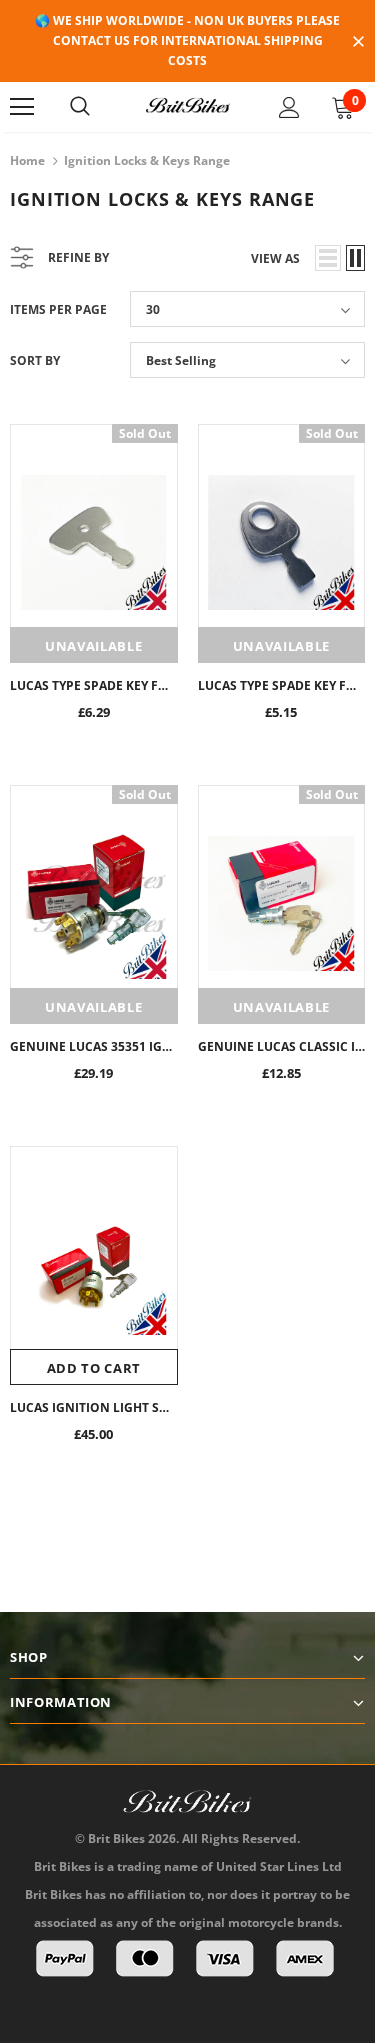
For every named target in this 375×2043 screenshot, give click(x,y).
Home (27, 160)
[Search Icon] (80, 107)
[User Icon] (289, 107)
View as (275, 258)
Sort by (35, 360)
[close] (358, 43)
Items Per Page (58, 309)
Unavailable (93, 646)
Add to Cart (94, 1368)
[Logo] (188, 106)
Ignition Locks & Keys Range (147, 160)
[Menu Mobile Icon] (22, 107)
